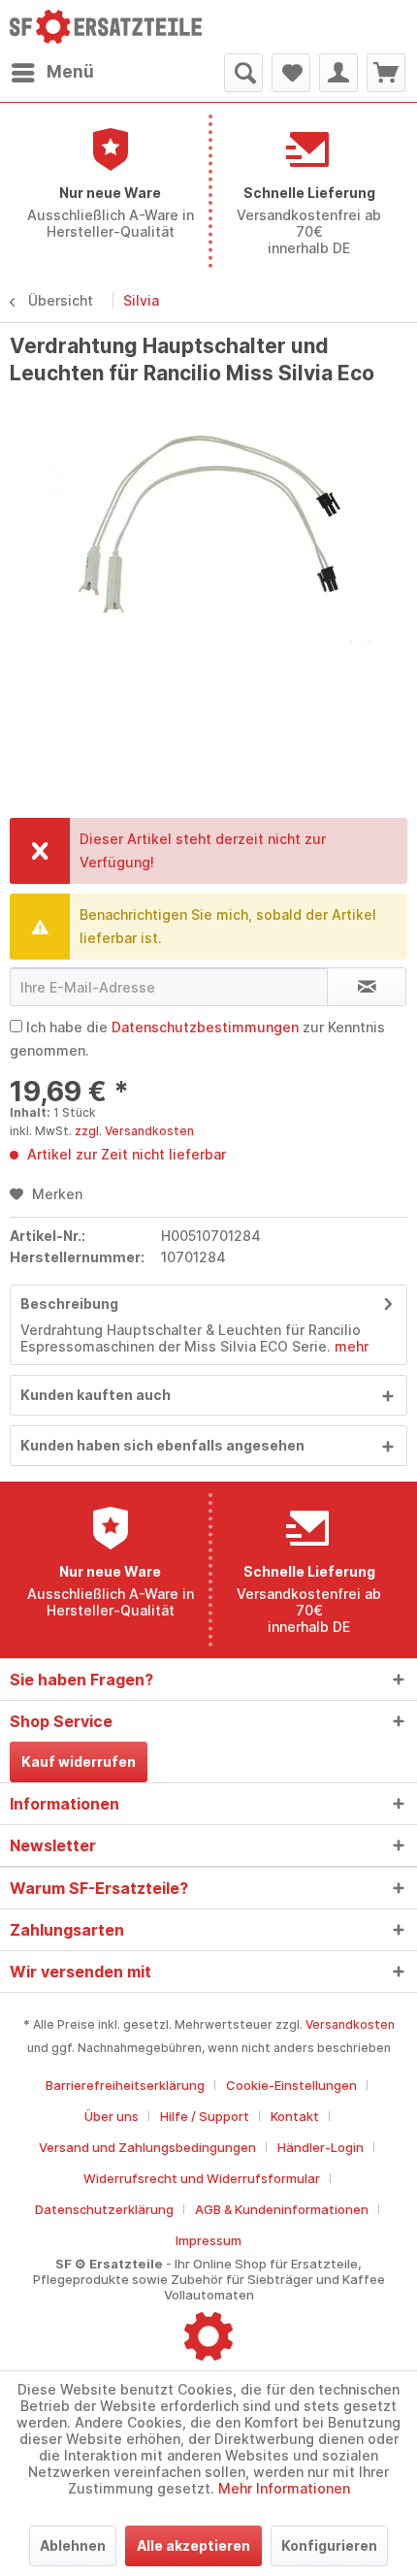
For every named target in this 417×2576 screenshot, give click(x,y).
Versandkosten (350, 2024)
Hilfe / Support (205, 2116)
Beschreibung (69, 1304)
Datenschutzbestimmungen (205, 1027)
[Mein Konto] (338, 73)
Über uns (112, 2116)
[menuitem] (52, 73)
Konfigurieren (329, 2545)
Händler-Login (321, 2147)
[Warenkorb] (386, 73)
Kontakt (295, 2116)
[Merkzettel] (291, 73)
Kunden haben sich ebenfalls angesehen (162, 1445)
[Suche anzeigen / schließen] (243, 73)
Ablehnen (73, 2545)
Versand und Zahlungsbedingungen (147, 2147)
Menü (70, 72)
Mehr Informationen (284, 2488)
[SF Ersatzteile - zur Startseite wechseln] (109, 27)
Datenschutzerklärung (104, 2209)
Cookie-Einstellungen (291, 2085)
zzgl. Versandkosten (134, 1131)
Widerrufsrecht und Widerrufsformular (202, 2178)
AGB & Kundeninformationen (282, 2209)
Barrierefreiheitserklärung (125, 2085)
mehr (350, 1346)
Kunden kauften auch (96, 1395)
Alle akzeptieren (193, 2545)
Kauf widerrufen (79, 1761)
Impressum (208, 2240)
